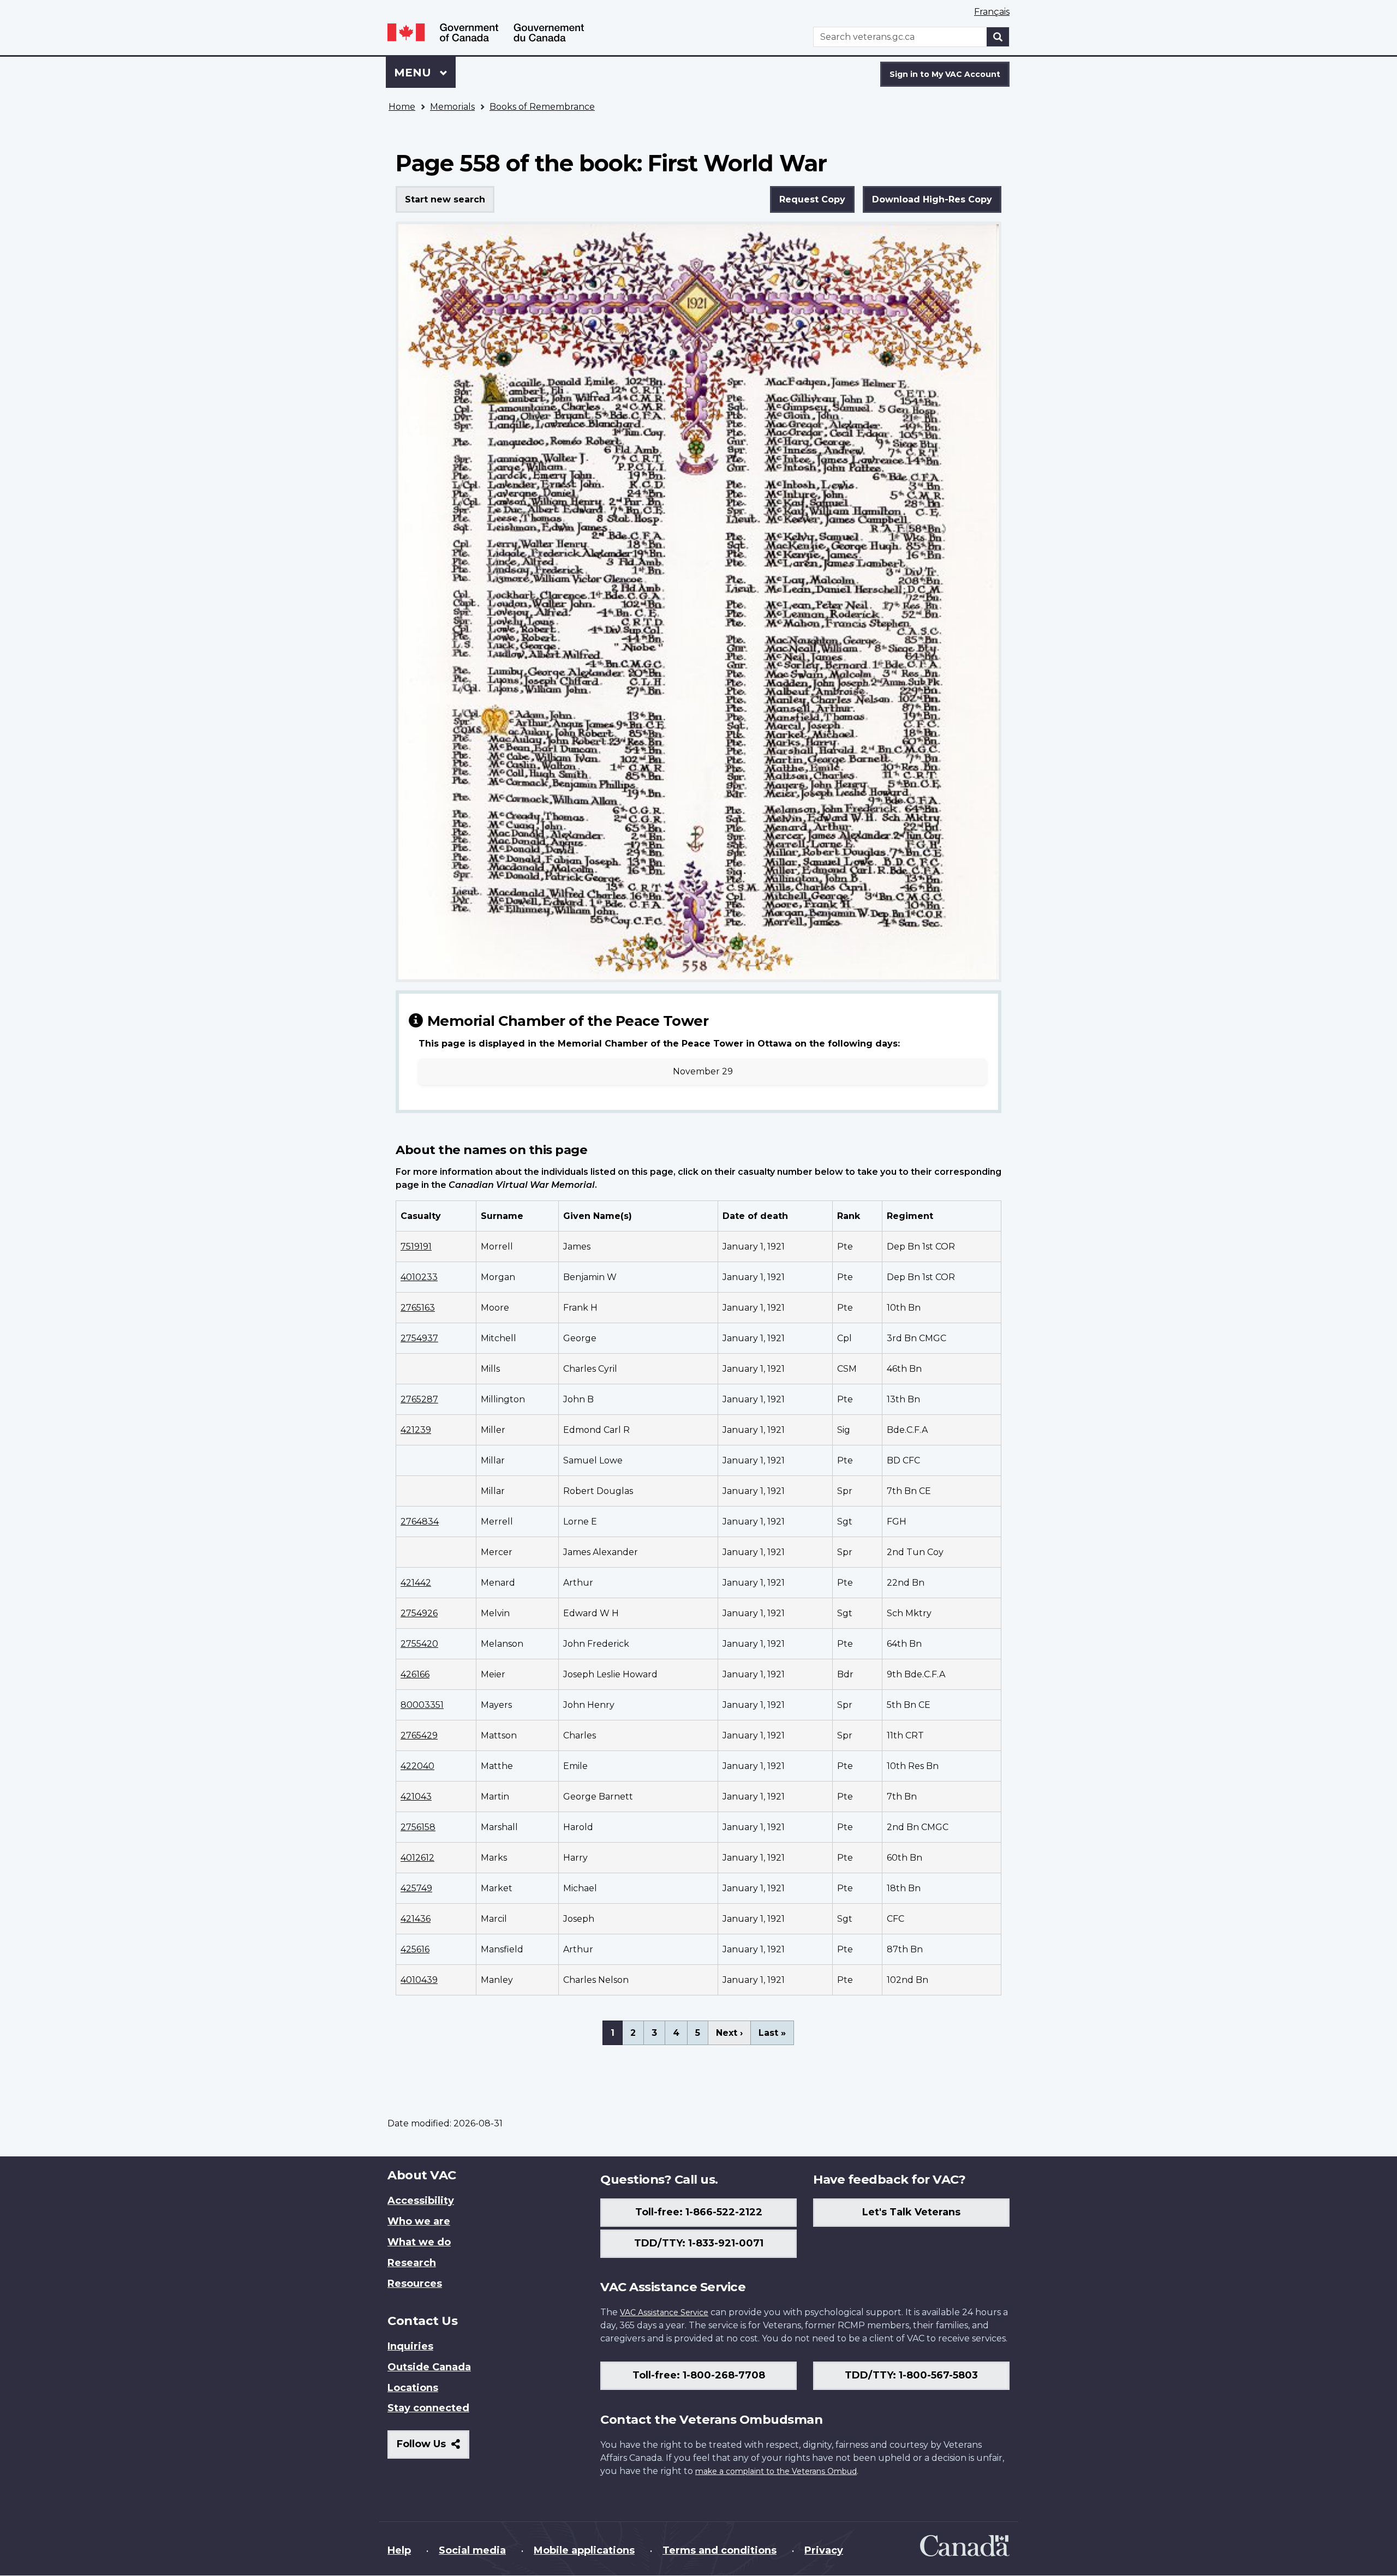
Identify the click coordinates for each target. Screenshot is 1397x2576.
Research (412, 2263)
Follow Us (433, 2448)
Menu (414, 73)
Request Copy (812, 199)
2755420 (419, 1644)
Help (399, 2550)
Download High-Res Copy (932, 199)
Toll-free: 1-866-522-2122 (699, 2212)
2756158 (418, 1827)
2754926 (419, 1613)
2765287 (419, 1399)
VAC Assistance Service (664, 2312)
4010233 (419, 1277)
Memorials (452, 107)
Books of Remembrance (542, 107)
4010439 (419, 1980)
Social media (472, 2550)
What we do (419, 2242)
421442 (416, 1583)
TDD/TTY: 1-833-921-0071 (699, 2243)
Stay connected (428, 2408)
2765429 (419, 1735)
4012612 (417, 1858)
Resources (415, 2284)
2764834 (420, 1522)
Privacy (824, 2550)
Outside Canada (429, 2367)
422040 (417, 1766)
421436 (416, 1919)
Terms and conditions (720, 2550)
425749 (416, 1888)
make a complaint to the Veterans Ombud (776, 2471)
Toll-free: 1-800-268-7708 (699, 2375)
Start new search (445, 199)
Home (402, 107)
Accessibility (421, 2201)
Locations (413, 2388)
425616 (415, 1949)
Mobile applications (584, 2550)
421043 (416, 1797)
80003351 (422, 1705)
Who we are (419, 2221)
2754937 (419, 1338)
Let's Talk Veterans (911, 2212)
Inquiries (410, 2346)
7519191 (416, 1247)
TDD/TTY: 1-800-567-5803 (911, 2375)
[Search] (998, 37)
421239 (416, 1430)
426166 (415, 1674)
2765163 (418, 1308)
